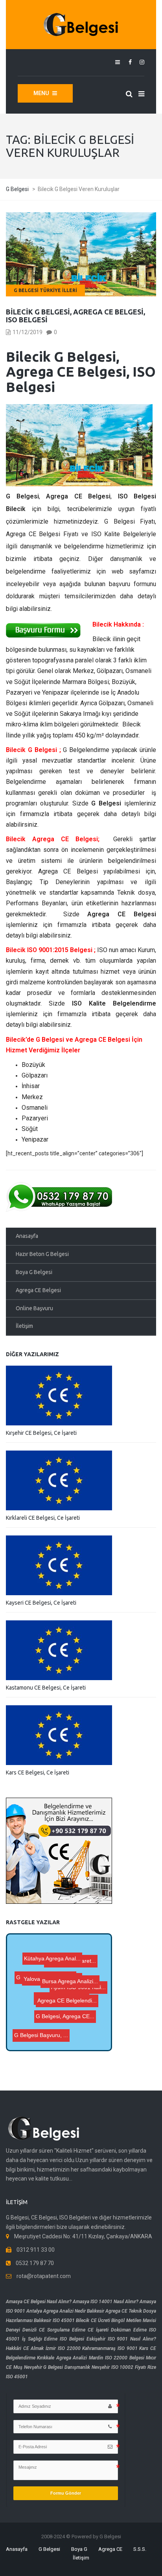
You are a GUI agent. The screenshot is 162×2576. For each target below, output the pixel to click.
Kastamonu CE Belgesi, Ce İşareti (46, 1688)
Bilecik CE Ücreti (93, 2320)
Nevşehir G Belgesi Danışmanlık (57, 2367)
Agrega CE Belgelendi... (66, 2026)
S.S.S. (140, 2549)
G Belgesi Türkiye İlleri (45, 290)
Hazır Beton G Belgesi (42, 1254)
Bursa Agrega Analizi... (69, 2002)
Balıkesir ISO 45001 (54, 2320)
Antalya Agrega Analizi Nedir (56, 2311)
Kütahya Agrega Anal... (52, 1957)
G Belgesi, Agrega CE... (43, 1986)
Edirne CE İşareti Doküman (101, 2330)
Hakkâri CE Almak (25, 2348)
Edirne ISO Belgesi (64, 2339)
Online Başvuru (34, 1308)
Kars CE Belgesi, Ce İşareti (38, 1772)
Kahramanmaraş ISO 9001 (110, 2348)
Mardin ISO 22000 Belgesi (117, 2358)
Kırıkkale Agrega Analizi (62, 2358)
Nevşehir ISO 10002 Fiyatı (119, 2367)
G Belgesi (49, 2549)
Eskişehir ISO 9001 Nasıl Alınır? (121, 2339)
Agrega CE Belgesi (38, 1290)
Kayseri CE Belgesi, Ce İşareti (41, 1603)
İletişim (24, 1326)
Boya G (79, 2549)
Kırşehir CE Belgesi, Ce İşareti (41, 1433)
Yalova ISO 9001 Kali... (67, 1972)
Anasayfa (27, 1236)
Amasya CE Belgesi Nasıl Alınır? (39, 2302)
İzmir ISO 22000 (63, 2348)
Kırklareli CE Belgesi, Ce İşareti (43, 1518)
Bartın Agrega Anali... (79, 1964)
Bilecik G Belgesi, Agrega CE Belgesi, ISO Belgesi (75, 316)
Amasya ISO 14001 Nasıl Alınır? (106, 2302)
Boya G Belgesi (34, 1272)
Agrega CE (110, 2549)
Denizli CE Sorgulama (46, 2330)
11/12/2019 (28, 332)
